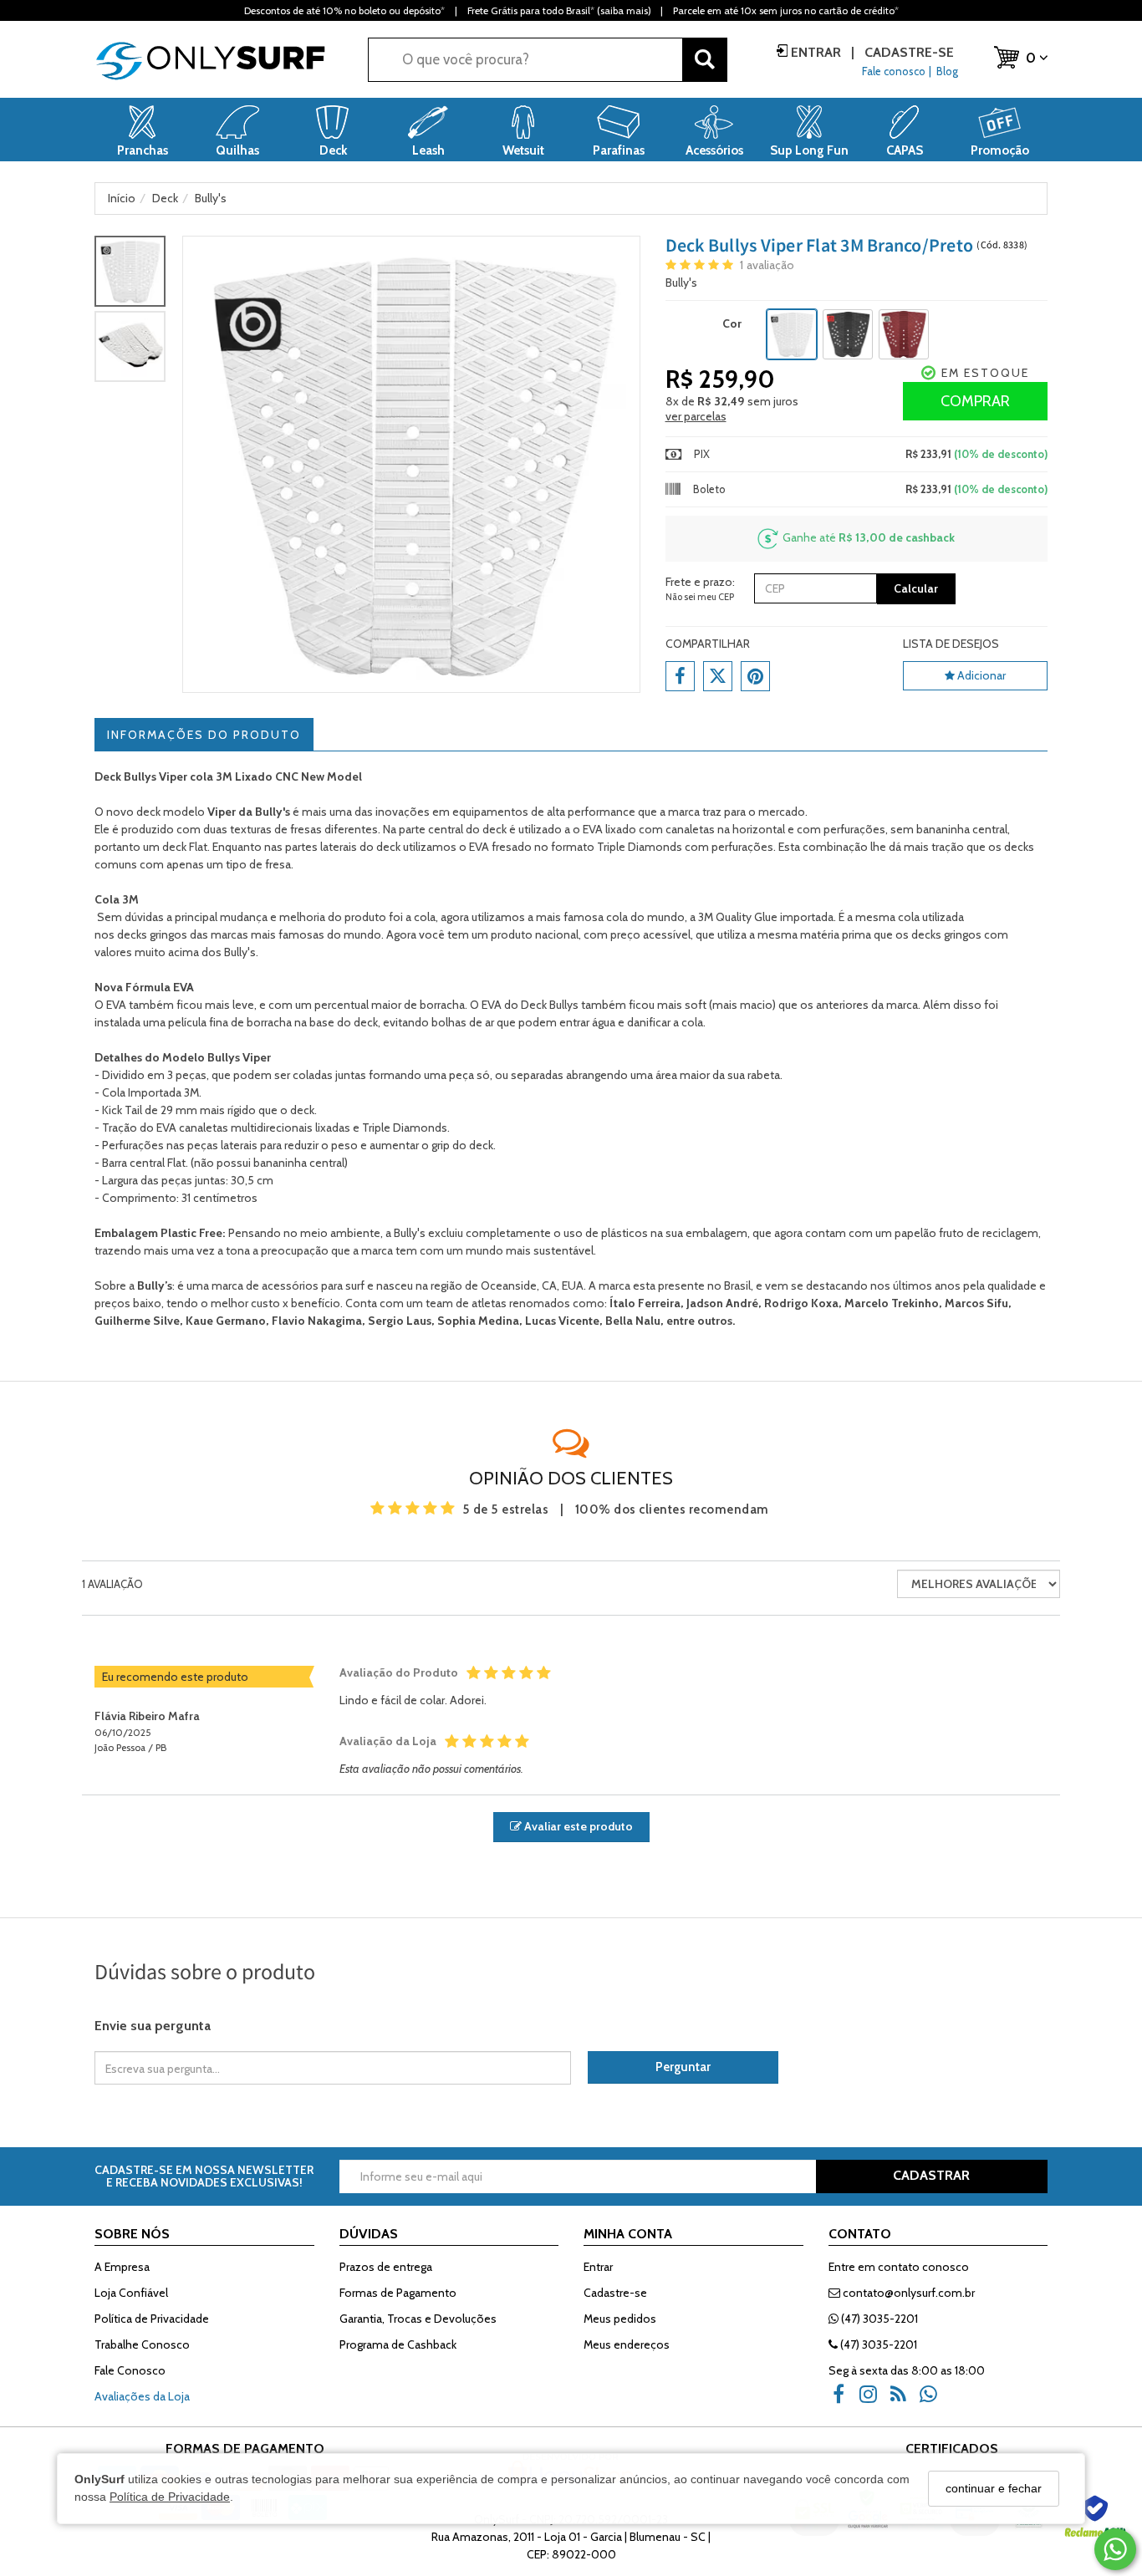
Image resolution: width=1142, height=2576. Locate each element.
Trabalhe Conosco (142, 2344)
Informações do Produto (204, 735)
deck (148, 812)
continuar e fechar (994, 2488)
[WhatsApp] (934, 2400)
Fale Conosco (130, 2370)
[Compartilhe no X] (718, 676)
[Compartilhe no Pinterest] (755, 676)
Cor (732, 323)
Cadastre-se (907, 52)
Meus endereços (627, 2344)
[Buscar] (705, 60)
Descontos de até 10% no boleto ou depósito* (344, 10)
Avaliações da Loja (142, 2396)
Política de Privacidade (170, 2497)
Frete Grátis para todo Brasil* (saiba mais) (559, 10)
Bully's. (241, 952)
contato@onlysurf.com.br (907, 2293)
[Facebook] (844, 2400)
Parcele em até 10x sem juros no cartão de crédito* (786, 10)
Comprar (975, 401)
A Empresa (122, 2267)
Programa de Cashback (398, 2344)
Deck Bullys (550, 1005)
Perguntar (683, 2067)
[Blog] (904, 2400)
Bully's (681, 283)
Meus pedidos (620, 2319)
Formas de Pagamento (398, 2293)
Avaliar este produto (577, 1826)
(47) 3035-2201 (878, 2319)
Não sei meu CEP (700, 597)
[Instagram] (874, 2400)
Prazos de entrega (386, 2267)
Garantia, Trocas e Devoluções (418, 2319)
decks (132, 934)
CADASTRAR (931, 2175)
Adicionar (980, 675)
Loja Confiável (131, 2293)
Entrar (816, 52)
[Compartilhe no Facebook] (680, 676)
